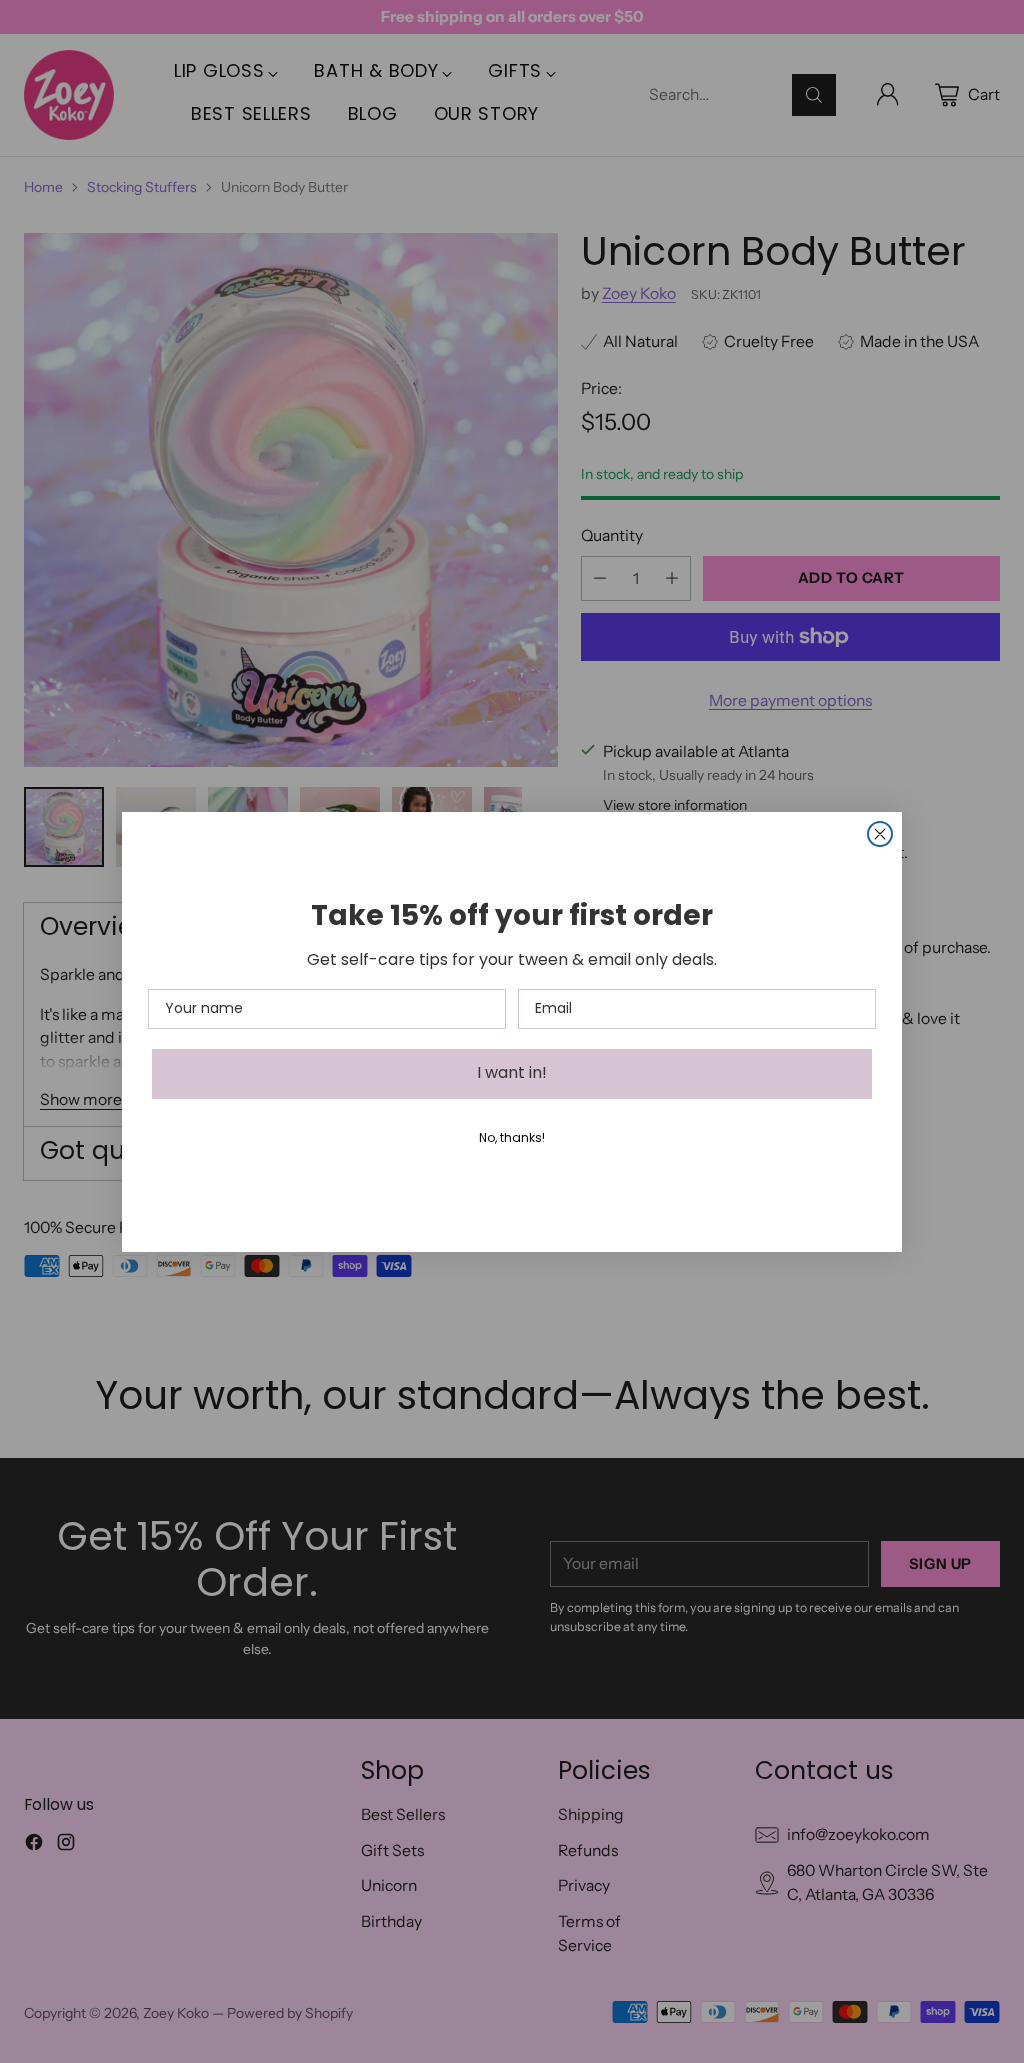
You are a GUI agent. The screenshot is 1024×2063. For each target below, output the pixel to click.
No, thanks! (512, 1139)
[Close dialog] (880, 834)
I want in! (512, 1074)
